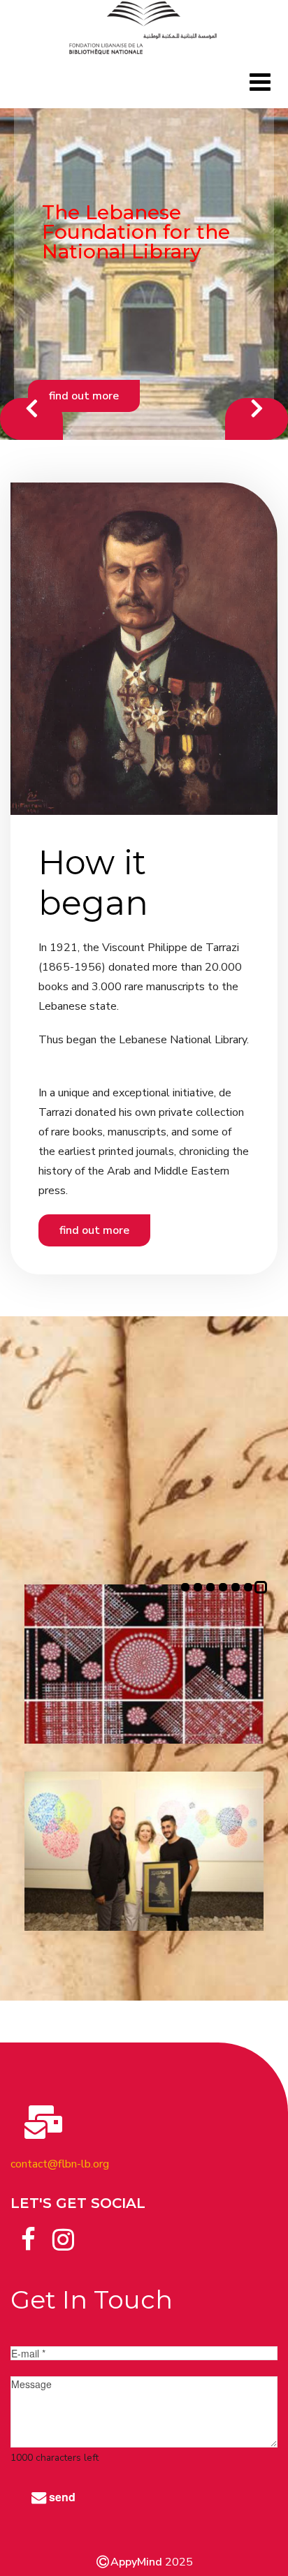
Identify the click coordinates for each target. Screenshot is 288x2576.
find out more (121, 376)
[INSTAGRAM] (63, 2223)
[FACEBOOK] (28, 2223)
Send (61, 2497)
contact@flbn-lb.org (60, 2164)
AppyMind (136, 2562)
